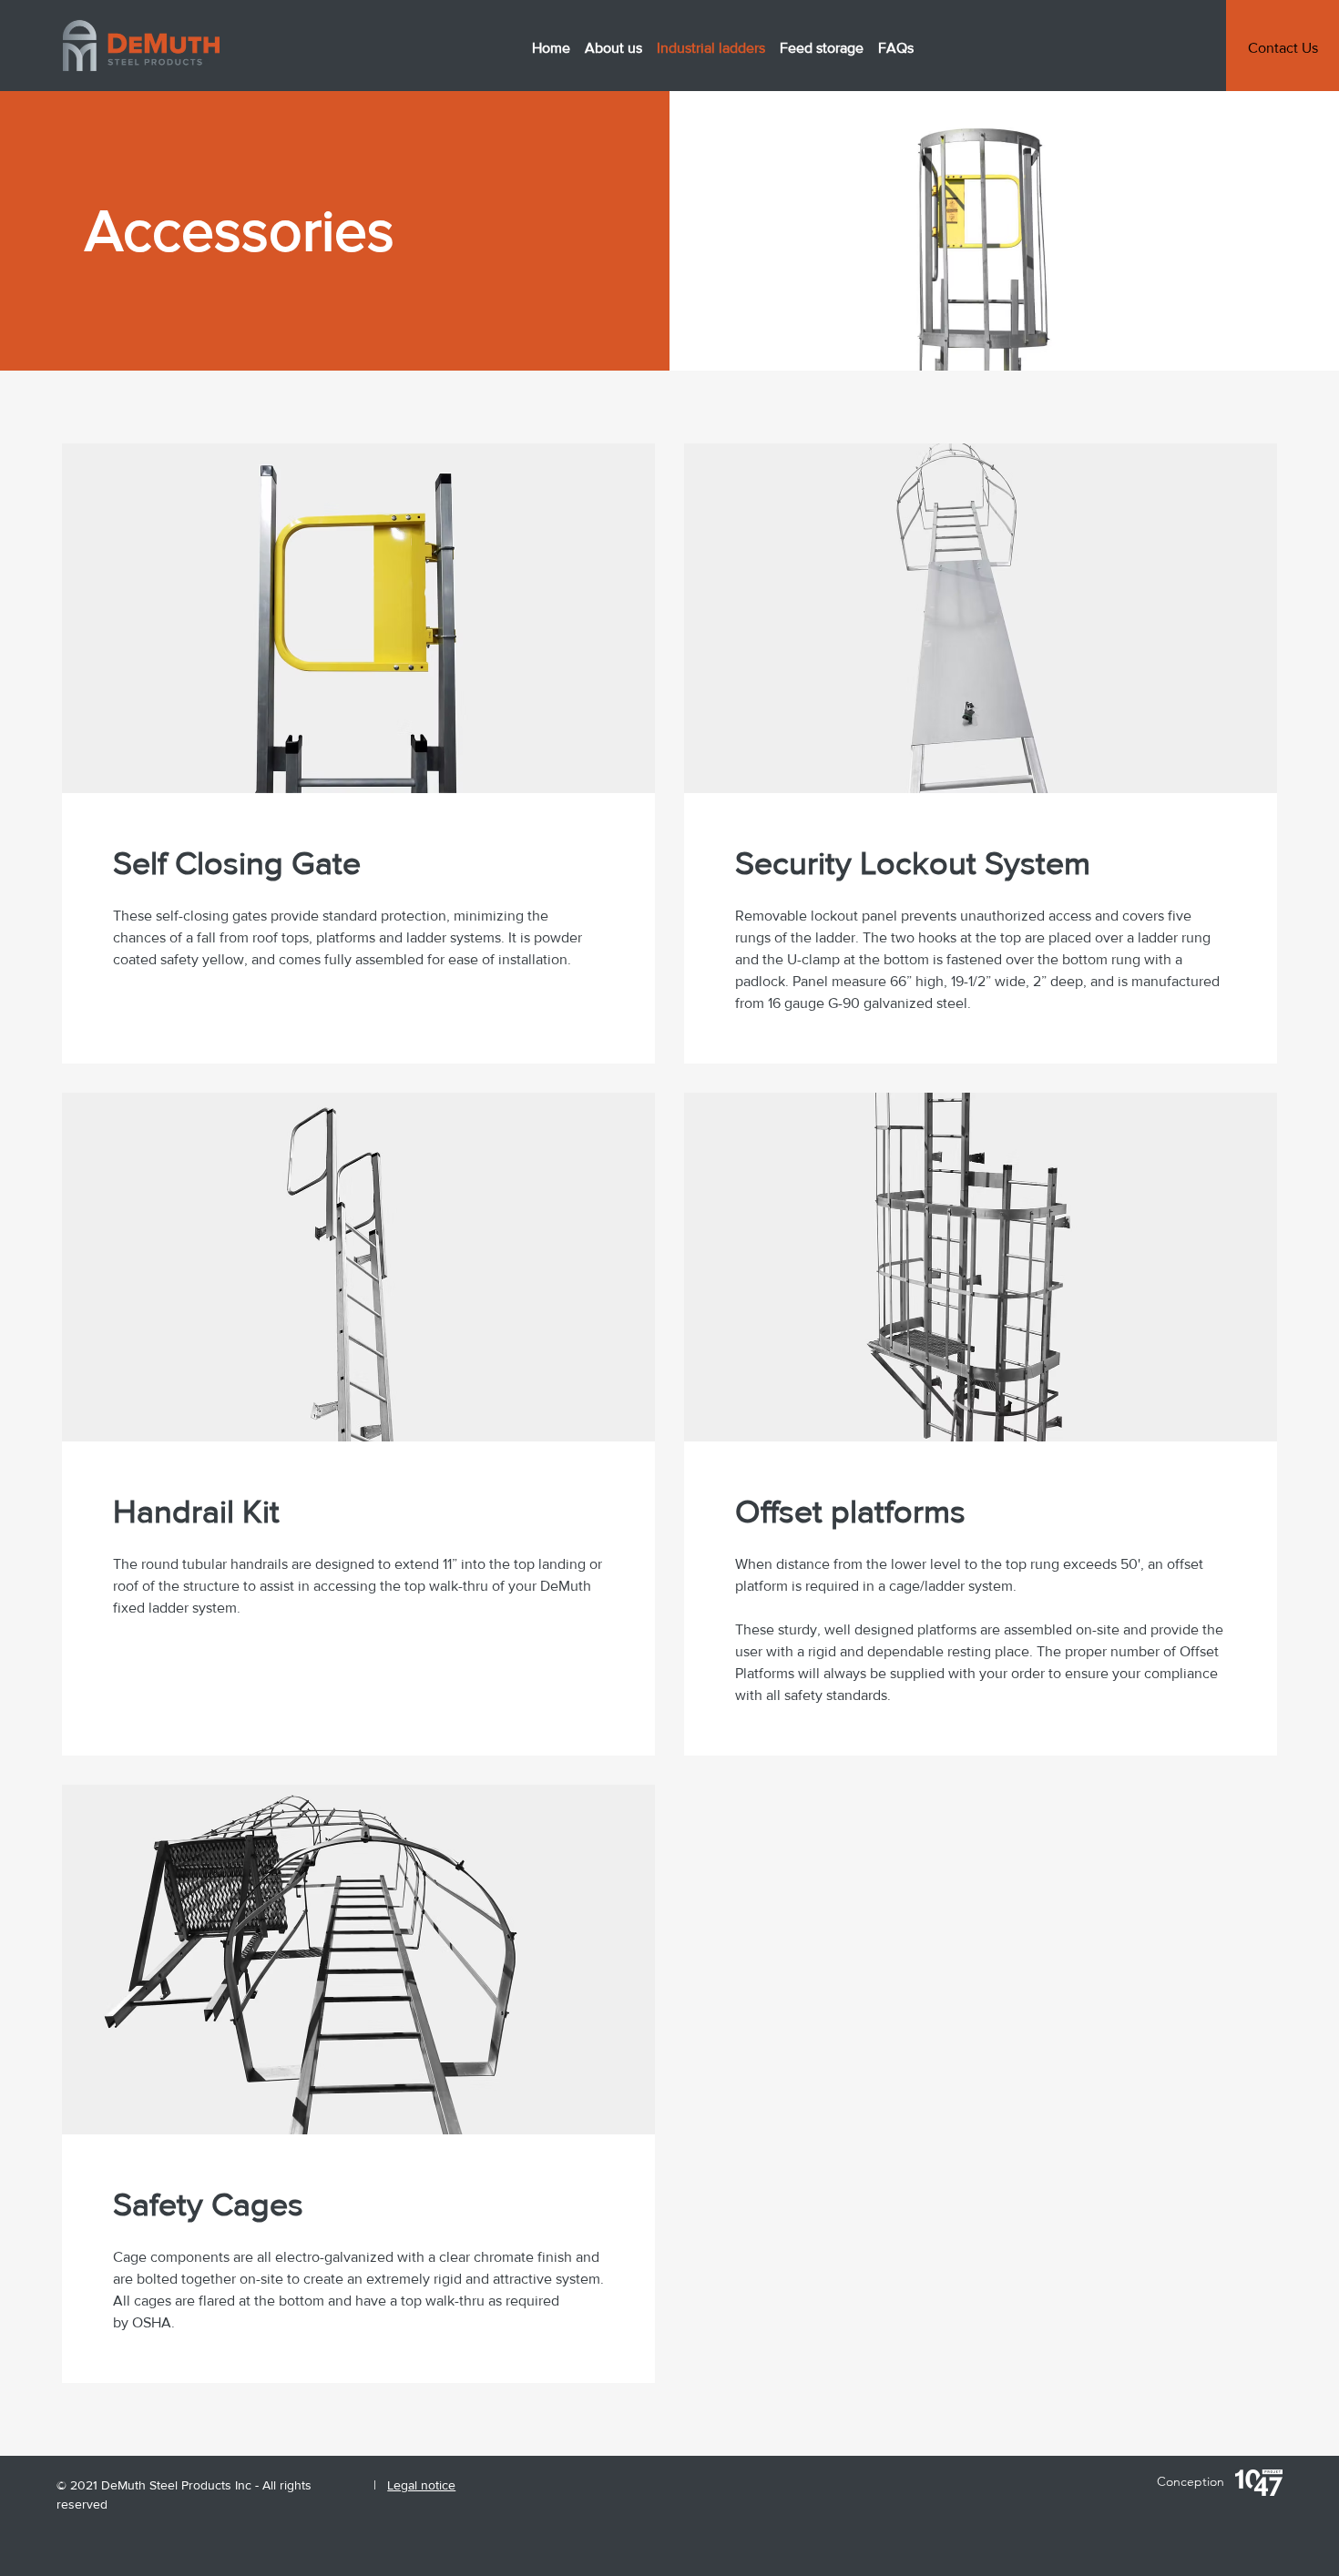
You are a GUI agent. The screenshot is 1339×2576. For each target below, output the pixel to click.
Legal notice (421, 2485)
